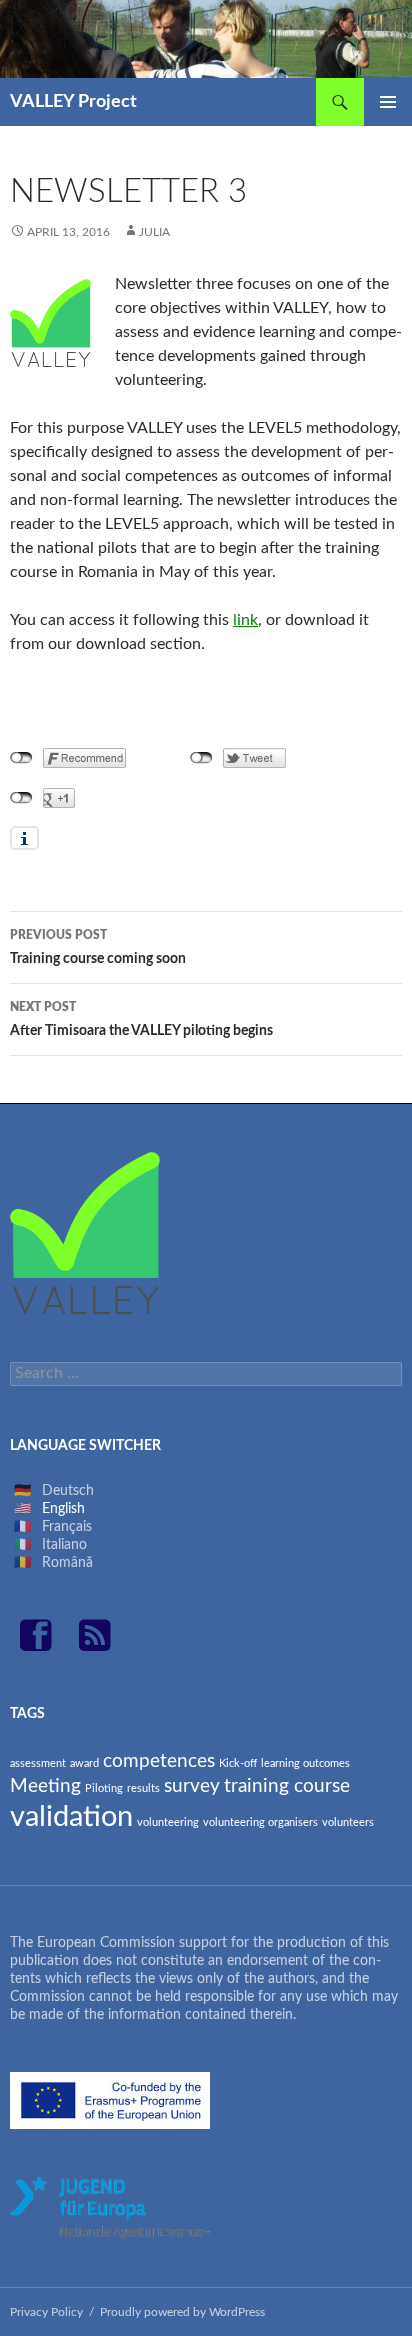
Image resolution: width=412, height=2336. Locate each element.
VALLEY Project (73, 102)
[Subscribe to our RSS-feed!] (95, 1645)
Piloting (104, 1788)
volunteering (168, 1822)
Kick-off (238, 1763)
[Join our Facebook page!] (44, 1645)
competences (159, 1761)
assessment (38, 1763)
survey (192, 1786)
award (84, 1763)
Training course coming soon (98, 947)
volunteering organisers (260, 1822)
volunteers (348, 1822)
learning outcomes (305, 1763)
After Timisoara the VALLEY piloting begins (141, 1019)
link (245, 620)
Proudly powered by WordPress (182, 2312)
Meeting (45, 1786)
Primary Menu (388, 102)
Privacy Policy (46, 2312)
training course (287, 1786)
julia (154, 232)
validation (71, 1817)
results (143, 1788)
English (63, 1509)
